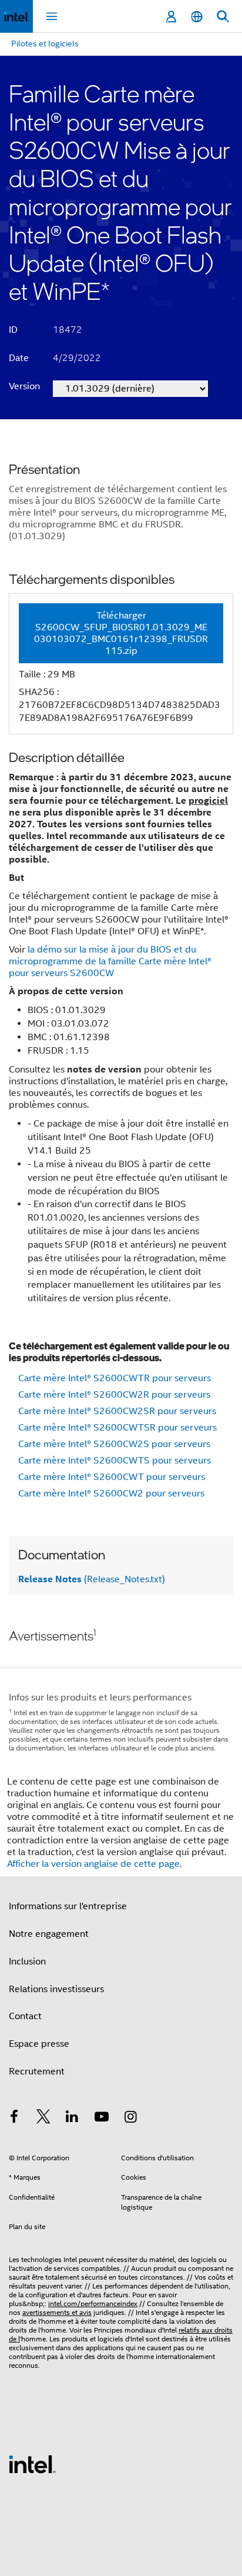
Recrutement (37, 2072)
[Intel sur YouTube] (102, 2119)
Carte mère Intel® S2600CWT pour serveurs (112, 1477)
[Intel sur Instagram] (130, 2119)
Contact (25, 2016)
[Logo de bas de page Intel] (32, 2464)
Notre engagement (49, 1934)
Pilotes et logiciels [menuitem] (45, 44)
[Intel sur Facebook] (14, 2119)
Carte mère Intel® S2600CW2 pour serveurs (111, 1494)
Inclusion (27, 1962)
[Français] (197, 17)
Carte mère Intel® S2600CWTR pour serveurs (115, 1378)
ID (13, 330)
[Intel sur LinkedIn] (72, 2119)
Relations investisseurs (56, 1989)
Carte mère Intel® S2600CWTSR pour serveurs (117, 1428)
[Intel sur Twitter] (43, 2119)
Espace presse (39, 2044)
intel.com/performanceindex (93, 2303)
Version (24, 386)
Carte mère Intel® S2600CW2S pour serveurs (114, 1444)
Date (19, 358)
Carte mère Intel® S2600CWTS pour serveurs (115, 1461)
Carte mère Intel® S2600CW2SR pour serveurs (117, 1411)
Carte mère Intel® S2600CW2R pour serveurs (114, 1395)
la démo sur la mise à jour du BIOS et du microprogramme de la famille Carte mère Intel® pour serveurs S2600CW (110, 961)
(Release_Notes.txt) (92, 1579)
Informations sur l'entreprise (68, 1906)
